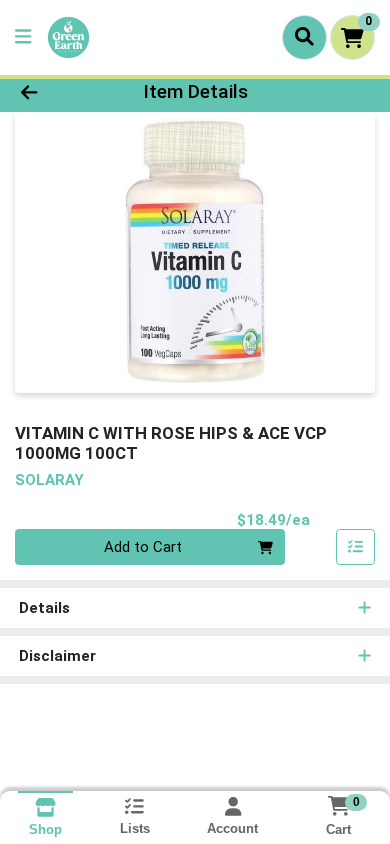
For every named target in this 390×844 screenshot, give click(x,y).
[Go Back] (60, 92)
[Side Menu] (23, 37)
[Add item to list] (356, 547)
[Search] (304, 37)
